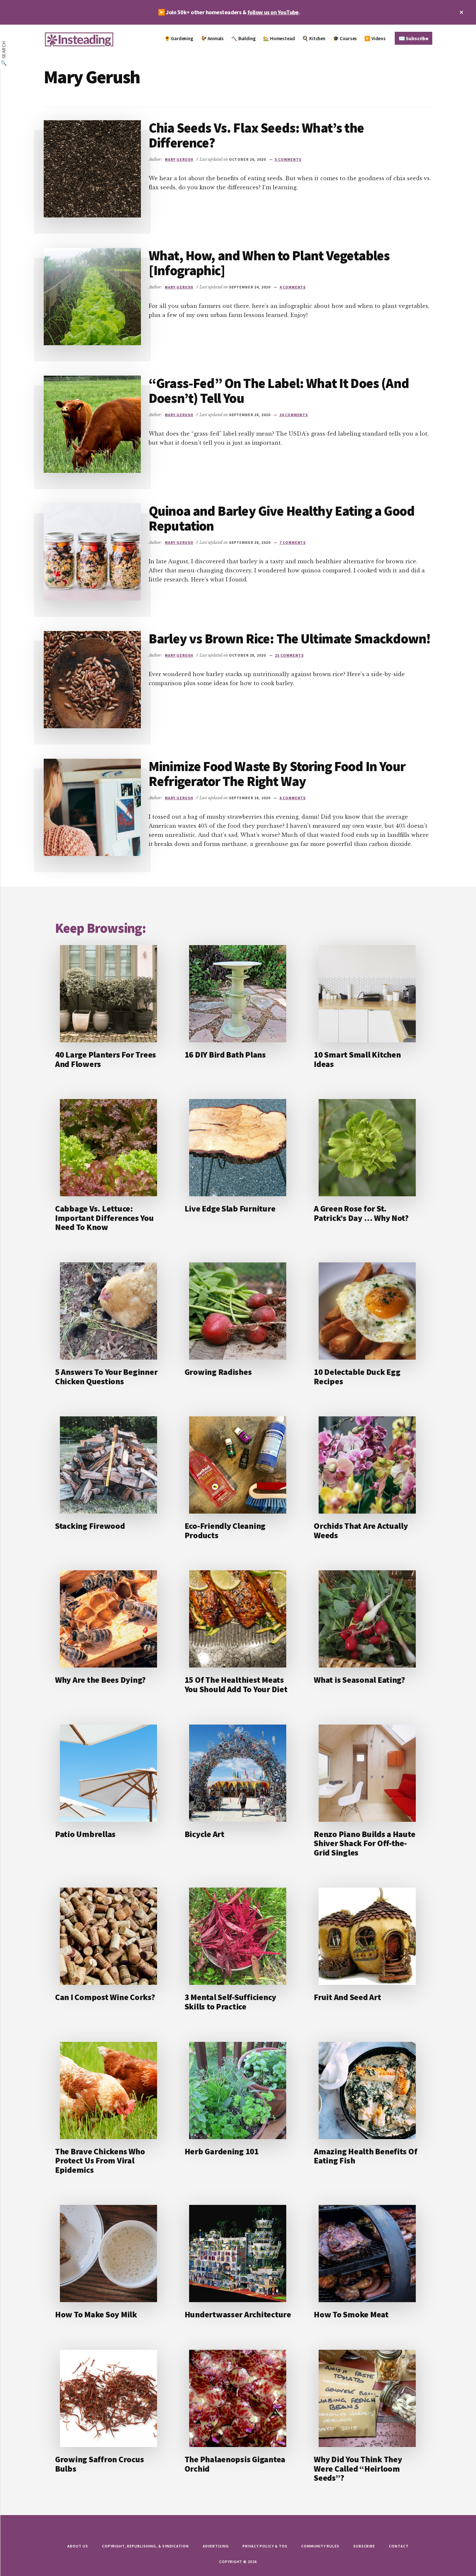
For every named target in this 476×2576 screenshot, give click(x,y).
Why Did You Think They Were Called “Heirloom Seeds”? (358, 2468)
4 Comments (293, 287)
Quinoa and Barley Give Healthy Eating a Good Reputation (282, 518)
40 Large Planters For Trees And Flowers (106, 1059)
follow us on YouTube (273, 12)
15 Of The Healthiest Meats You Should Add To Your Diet (236, 1684)
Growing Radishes (218, 1372)
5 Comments (288, 159)
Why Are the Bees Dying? (100, 1680)
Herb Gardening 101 (222, 2151)
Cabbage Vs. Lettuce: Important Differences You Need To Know (104, 1218)
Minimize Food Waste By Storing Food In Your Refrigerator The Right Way (277, 774)
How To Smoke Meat (351, 2314)
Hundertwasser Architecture (238, 2314)
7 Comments (293, 542)
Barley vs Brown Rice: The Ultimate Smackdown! (289, 638)
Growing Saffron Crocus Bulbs (99, 2464)
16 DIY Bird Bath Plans (225, 1054)
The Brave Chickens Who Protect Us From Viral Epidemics (100, 2160)
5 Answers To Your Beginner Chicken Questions (106, 1376)
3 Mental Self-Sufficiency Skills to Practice (231, 2002)
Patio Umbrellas (85, 1834)
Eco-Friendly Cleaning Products (225, 1530)
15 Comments (289, 655)
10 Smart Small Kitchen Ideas (357, 1059)
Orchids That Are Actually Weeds (361, 1530)
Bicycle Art (204, 1834)
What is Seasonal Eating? (359, 1680)
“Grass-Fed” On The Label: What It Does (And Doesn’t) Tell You (279, 391)
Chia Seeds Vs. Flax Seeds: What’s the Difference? (256, 135)
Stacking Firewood (90, 1526)
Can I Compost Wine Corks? (105, 1997)
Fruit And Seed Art (347, 1997)
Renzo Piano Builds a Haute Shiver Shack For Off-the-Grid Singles (364, 1843)
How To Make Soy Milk (96, 2314)
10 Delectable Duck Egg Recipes (357, 1376)
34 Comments (294, 415)
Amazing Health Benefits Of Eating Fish (365, 2156)
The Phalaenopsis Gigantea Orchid (235, 2464)
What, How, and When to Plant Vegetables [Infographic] (269, 263)
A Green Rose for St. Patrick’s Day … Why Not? (361, 1213)
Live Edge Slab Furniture (230, 1208)
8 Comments (293, 798)
